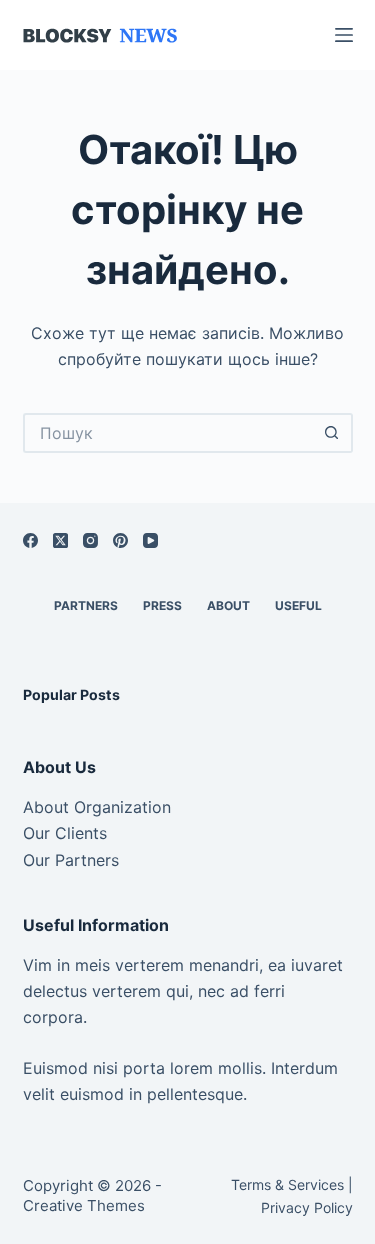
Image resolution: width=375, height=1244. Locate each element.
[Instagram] (90, 540)
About (228, 605)
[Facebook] (30, 540)
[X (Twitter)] (60, 540)
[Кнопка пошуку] (333, 433)
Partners (86, 605)
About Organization (97, 807)
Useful (298, 605)
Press (162, 605)
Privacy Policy (307, 1207)
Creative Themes (84, 1205)
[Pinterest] (120, 540)
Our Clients (65, 833)
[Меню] (344, 35)
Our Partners (71, 860)
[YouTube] (150, 540)
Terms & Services (287, 1184)
